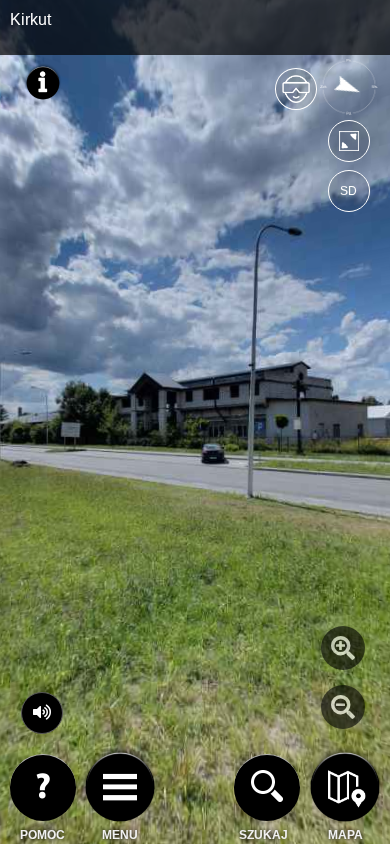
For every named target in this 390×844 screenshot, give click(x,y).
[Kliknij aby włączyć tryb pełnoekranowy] (349, 145)
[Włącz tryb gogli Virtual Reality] (296, 97)
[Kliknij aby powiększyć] (343, 648)
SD (348, 191)
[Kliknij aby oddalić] (343, 707)
